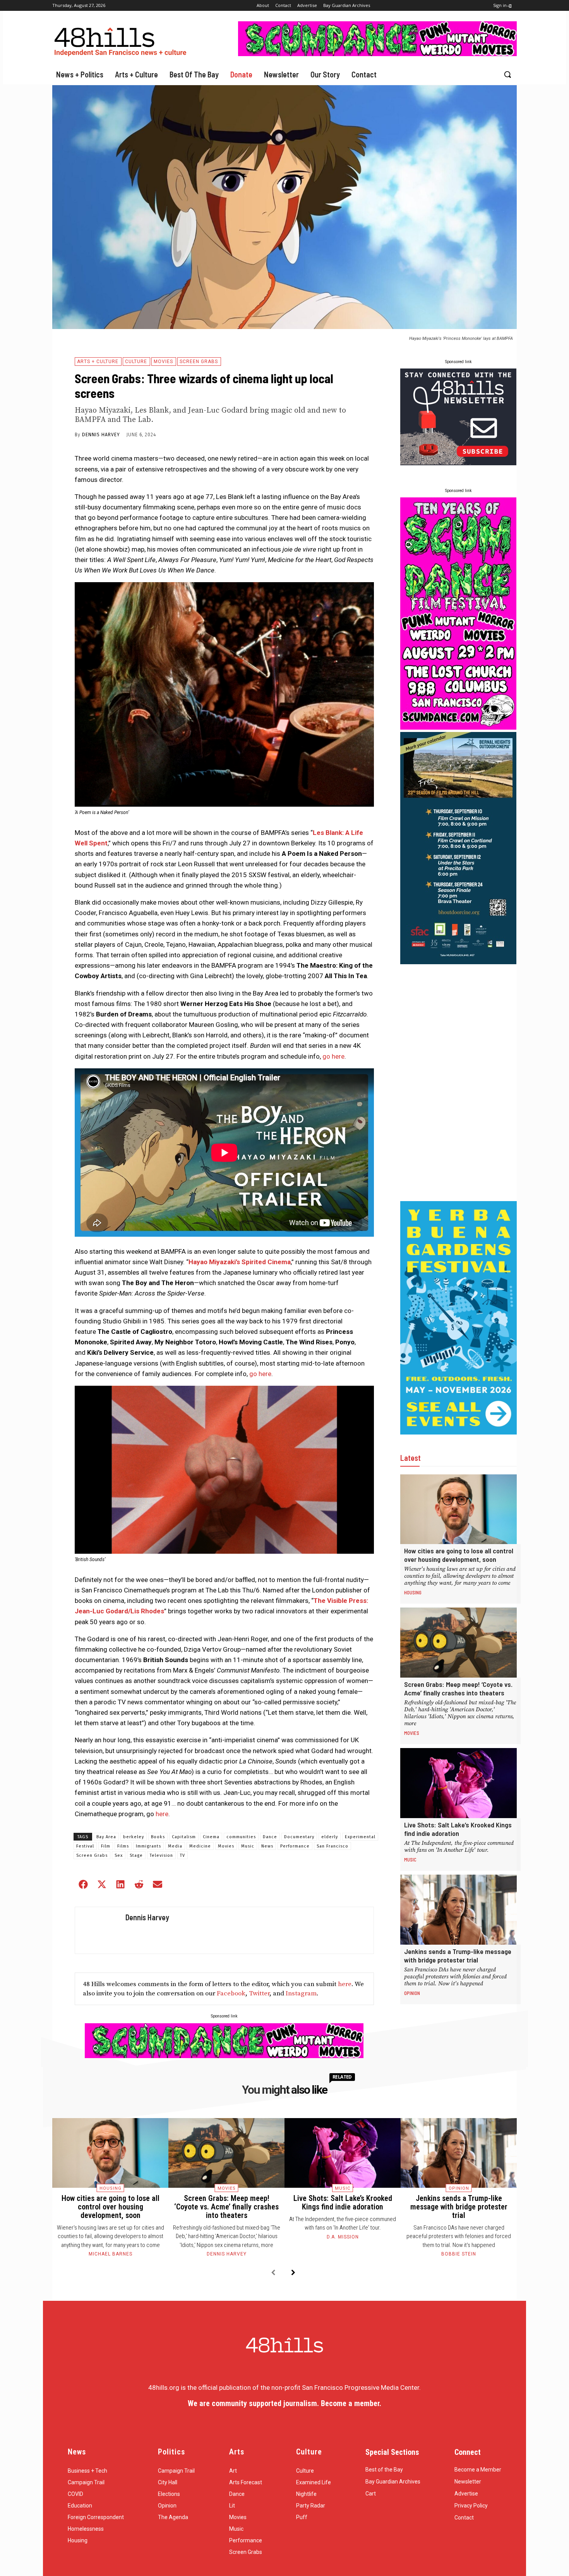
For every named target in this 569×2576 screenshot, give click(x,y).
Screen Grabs (199, 362)
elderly (330, 1837)
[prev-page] (273, 2273)
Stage (136, 1855)
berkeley (134, 1837)
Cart (371, 2494)
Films (123, 1846)
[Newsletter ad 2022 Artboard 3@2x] (458, 463)
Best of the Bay (384, 2470)
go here (333, 1056)
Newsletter (468, 2482)
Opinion (412, 1993)
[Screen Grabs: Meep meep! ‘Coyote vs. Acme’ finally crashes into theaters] (458, 1643)
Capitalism (184, 1837)
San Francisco (332, 1846)
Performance (295, 1846)
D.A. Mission (343, 2237)
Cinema (211, 1837)
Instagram (301, 1993)
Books (158, 1837)
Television (161, 1855)
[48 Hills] (122, 40)
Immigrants (148, 1846)
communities (241, 1837)
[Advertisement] (458, 1083)
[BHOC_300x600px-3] (458, 962)
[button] (507, 74)
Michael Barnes (111, 2254)
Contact (464, 2518)
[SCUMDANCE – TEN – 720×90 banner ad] (377, 54)
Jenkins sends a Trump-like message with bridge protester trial (458, 1956)
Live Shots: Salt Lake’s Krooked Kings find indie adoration (458, 1829)
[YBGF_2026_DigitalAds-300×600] (458, 1432)
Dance (270, 1837)
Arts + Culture (98, 362)
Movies (163, 362)
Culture (136, 362)
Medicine (200, 1846)
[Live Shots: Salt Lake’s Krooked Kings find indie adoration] (458, 1783)
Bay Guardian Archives (393, 2482)
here (161, 1814)
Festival (85, 1846)
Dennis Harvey (101, 435)
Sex (119, 1855)
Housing (413, 1592)
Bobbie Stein (459, 2254)
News (267, 1846)
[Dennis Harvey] (98, 1930)
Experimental (360, 1837)
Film (106, 1846)
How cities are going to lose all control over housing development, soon (459, 1555)
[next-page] (293, 2273)
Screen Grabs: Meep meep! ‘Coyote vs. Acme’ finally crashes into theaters (458, 1688)
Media (175, 1846)
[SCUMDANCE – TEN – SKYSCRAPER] (458, 727)
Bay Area (106, 1837)
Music (248, 1846)
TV (183, 1855)
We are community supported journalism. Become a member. (284, 2403)
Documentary (299, 1837)
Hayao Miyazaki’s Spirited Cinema (240, 1262)
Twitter (259, 1993)
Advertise (466, 2494)
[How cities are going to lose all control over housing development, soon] (458, 1509)
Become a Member (478, 2470)
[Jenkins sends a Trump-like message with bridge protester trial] (458, 1910)
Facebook (231, 1993)
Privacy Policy (471, 2506)
